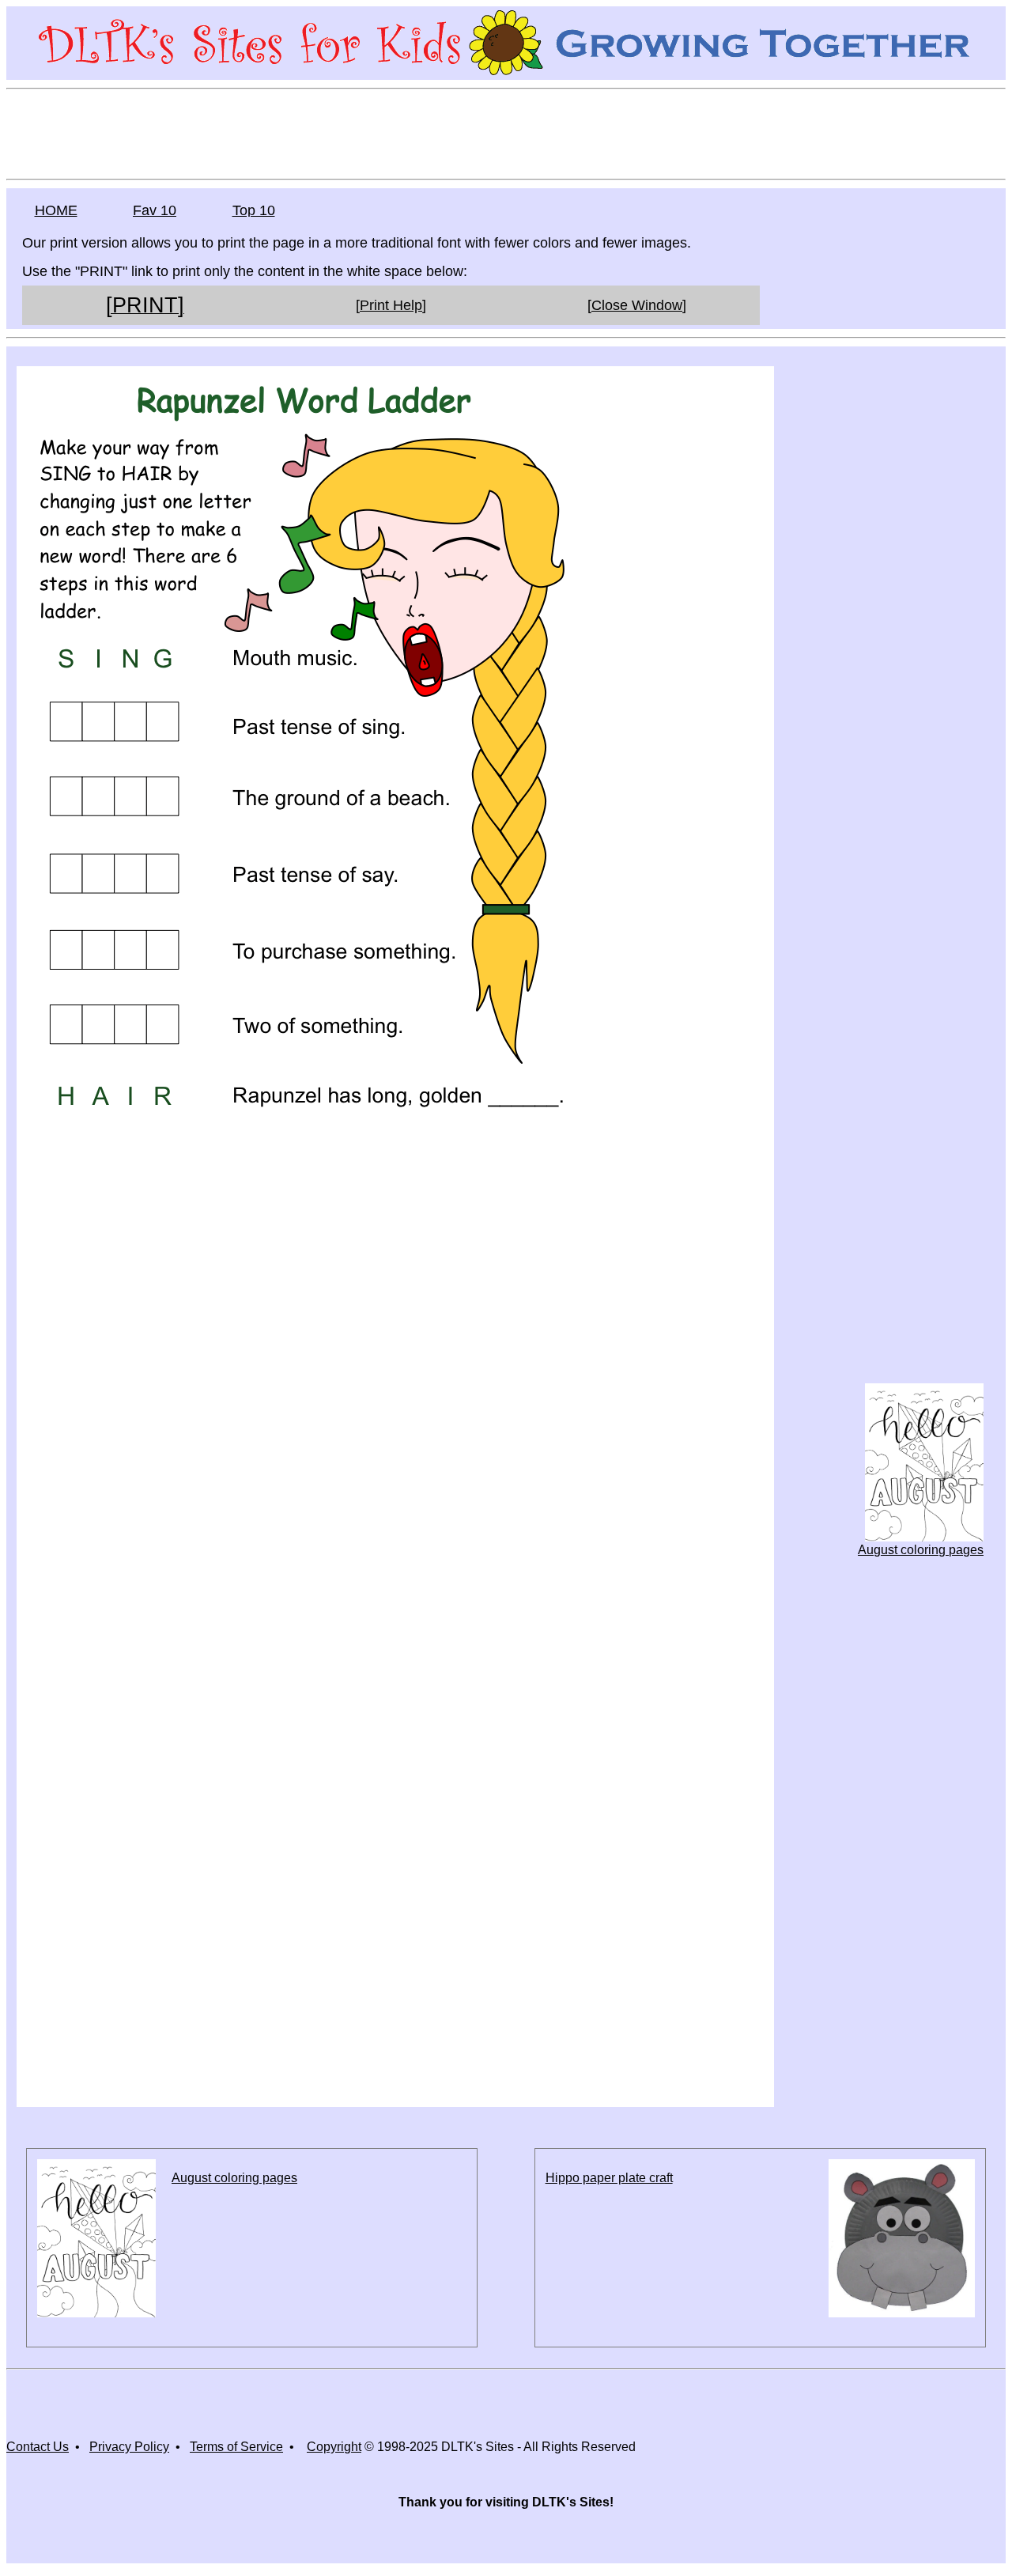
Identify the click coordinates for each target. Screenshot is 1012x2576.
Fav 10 (155, 210)
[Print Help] (391, 305)
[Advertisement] (506, 133)
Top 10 (254, 210)
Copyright (334, 2447)
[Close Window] (637, 305)
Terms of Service (236, 2447)
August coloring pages (921, 1550)
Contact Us (38, 2447)
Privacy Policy (129, 2447)
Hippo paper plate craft (609, 2178)
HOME (56, 210)
